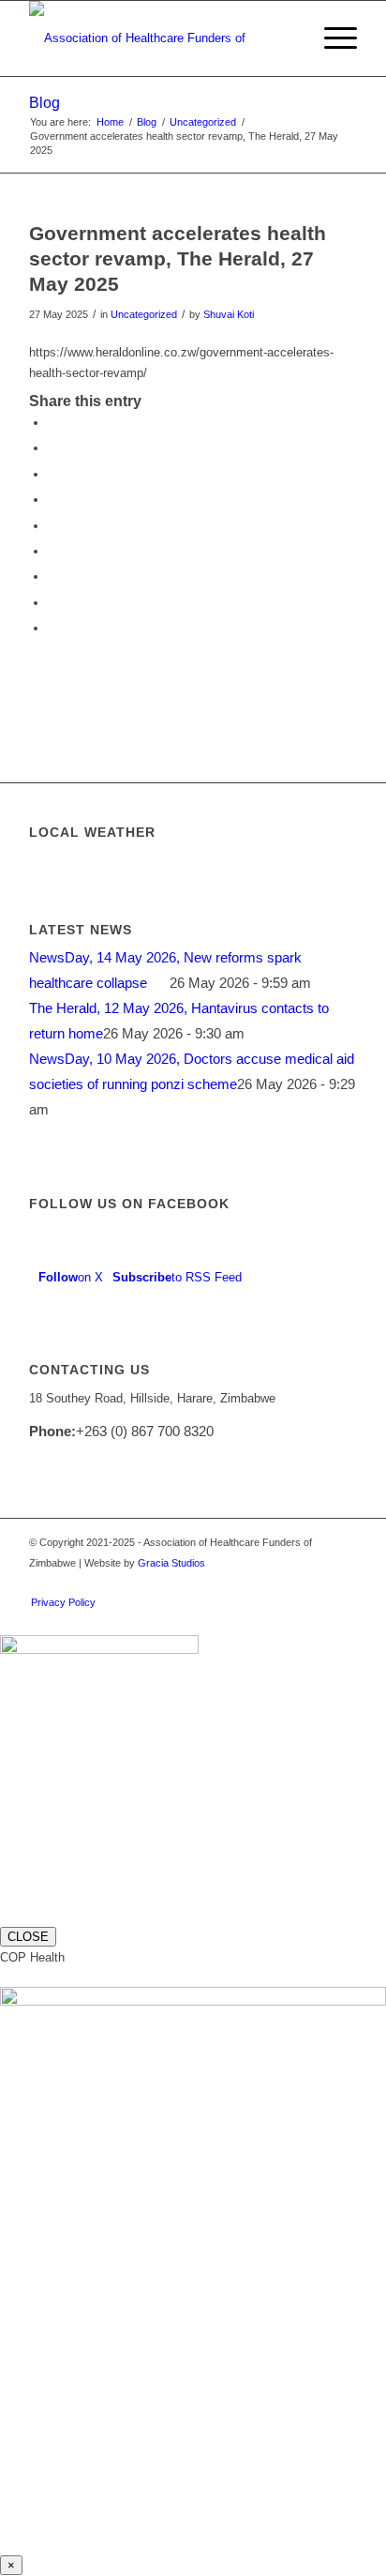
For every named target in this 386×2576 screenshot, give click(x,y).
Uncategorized (144, 314)
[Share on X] (52, 448)
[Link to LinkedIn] (287, 1583)
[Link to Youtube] (343, 1583)
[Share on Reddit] (52, 603)
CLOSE (28, 1937)
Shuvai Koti (229, 314)
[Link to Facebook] (315, 1583)
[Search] (287, 38)
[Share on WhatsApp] (52, 474)
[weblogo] (160, 38)
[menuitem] (287, 38)
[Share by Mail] (52, 628)
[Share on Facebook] (52, 423)
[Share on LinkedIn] (52, 526)
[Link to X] (259, 1583)
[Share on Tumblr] (52, 551)
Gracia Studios (171, 1563)
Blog (45, 103)
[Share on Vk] (52, 576)
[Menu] (331, 38)
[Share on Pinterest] (52, 500)
